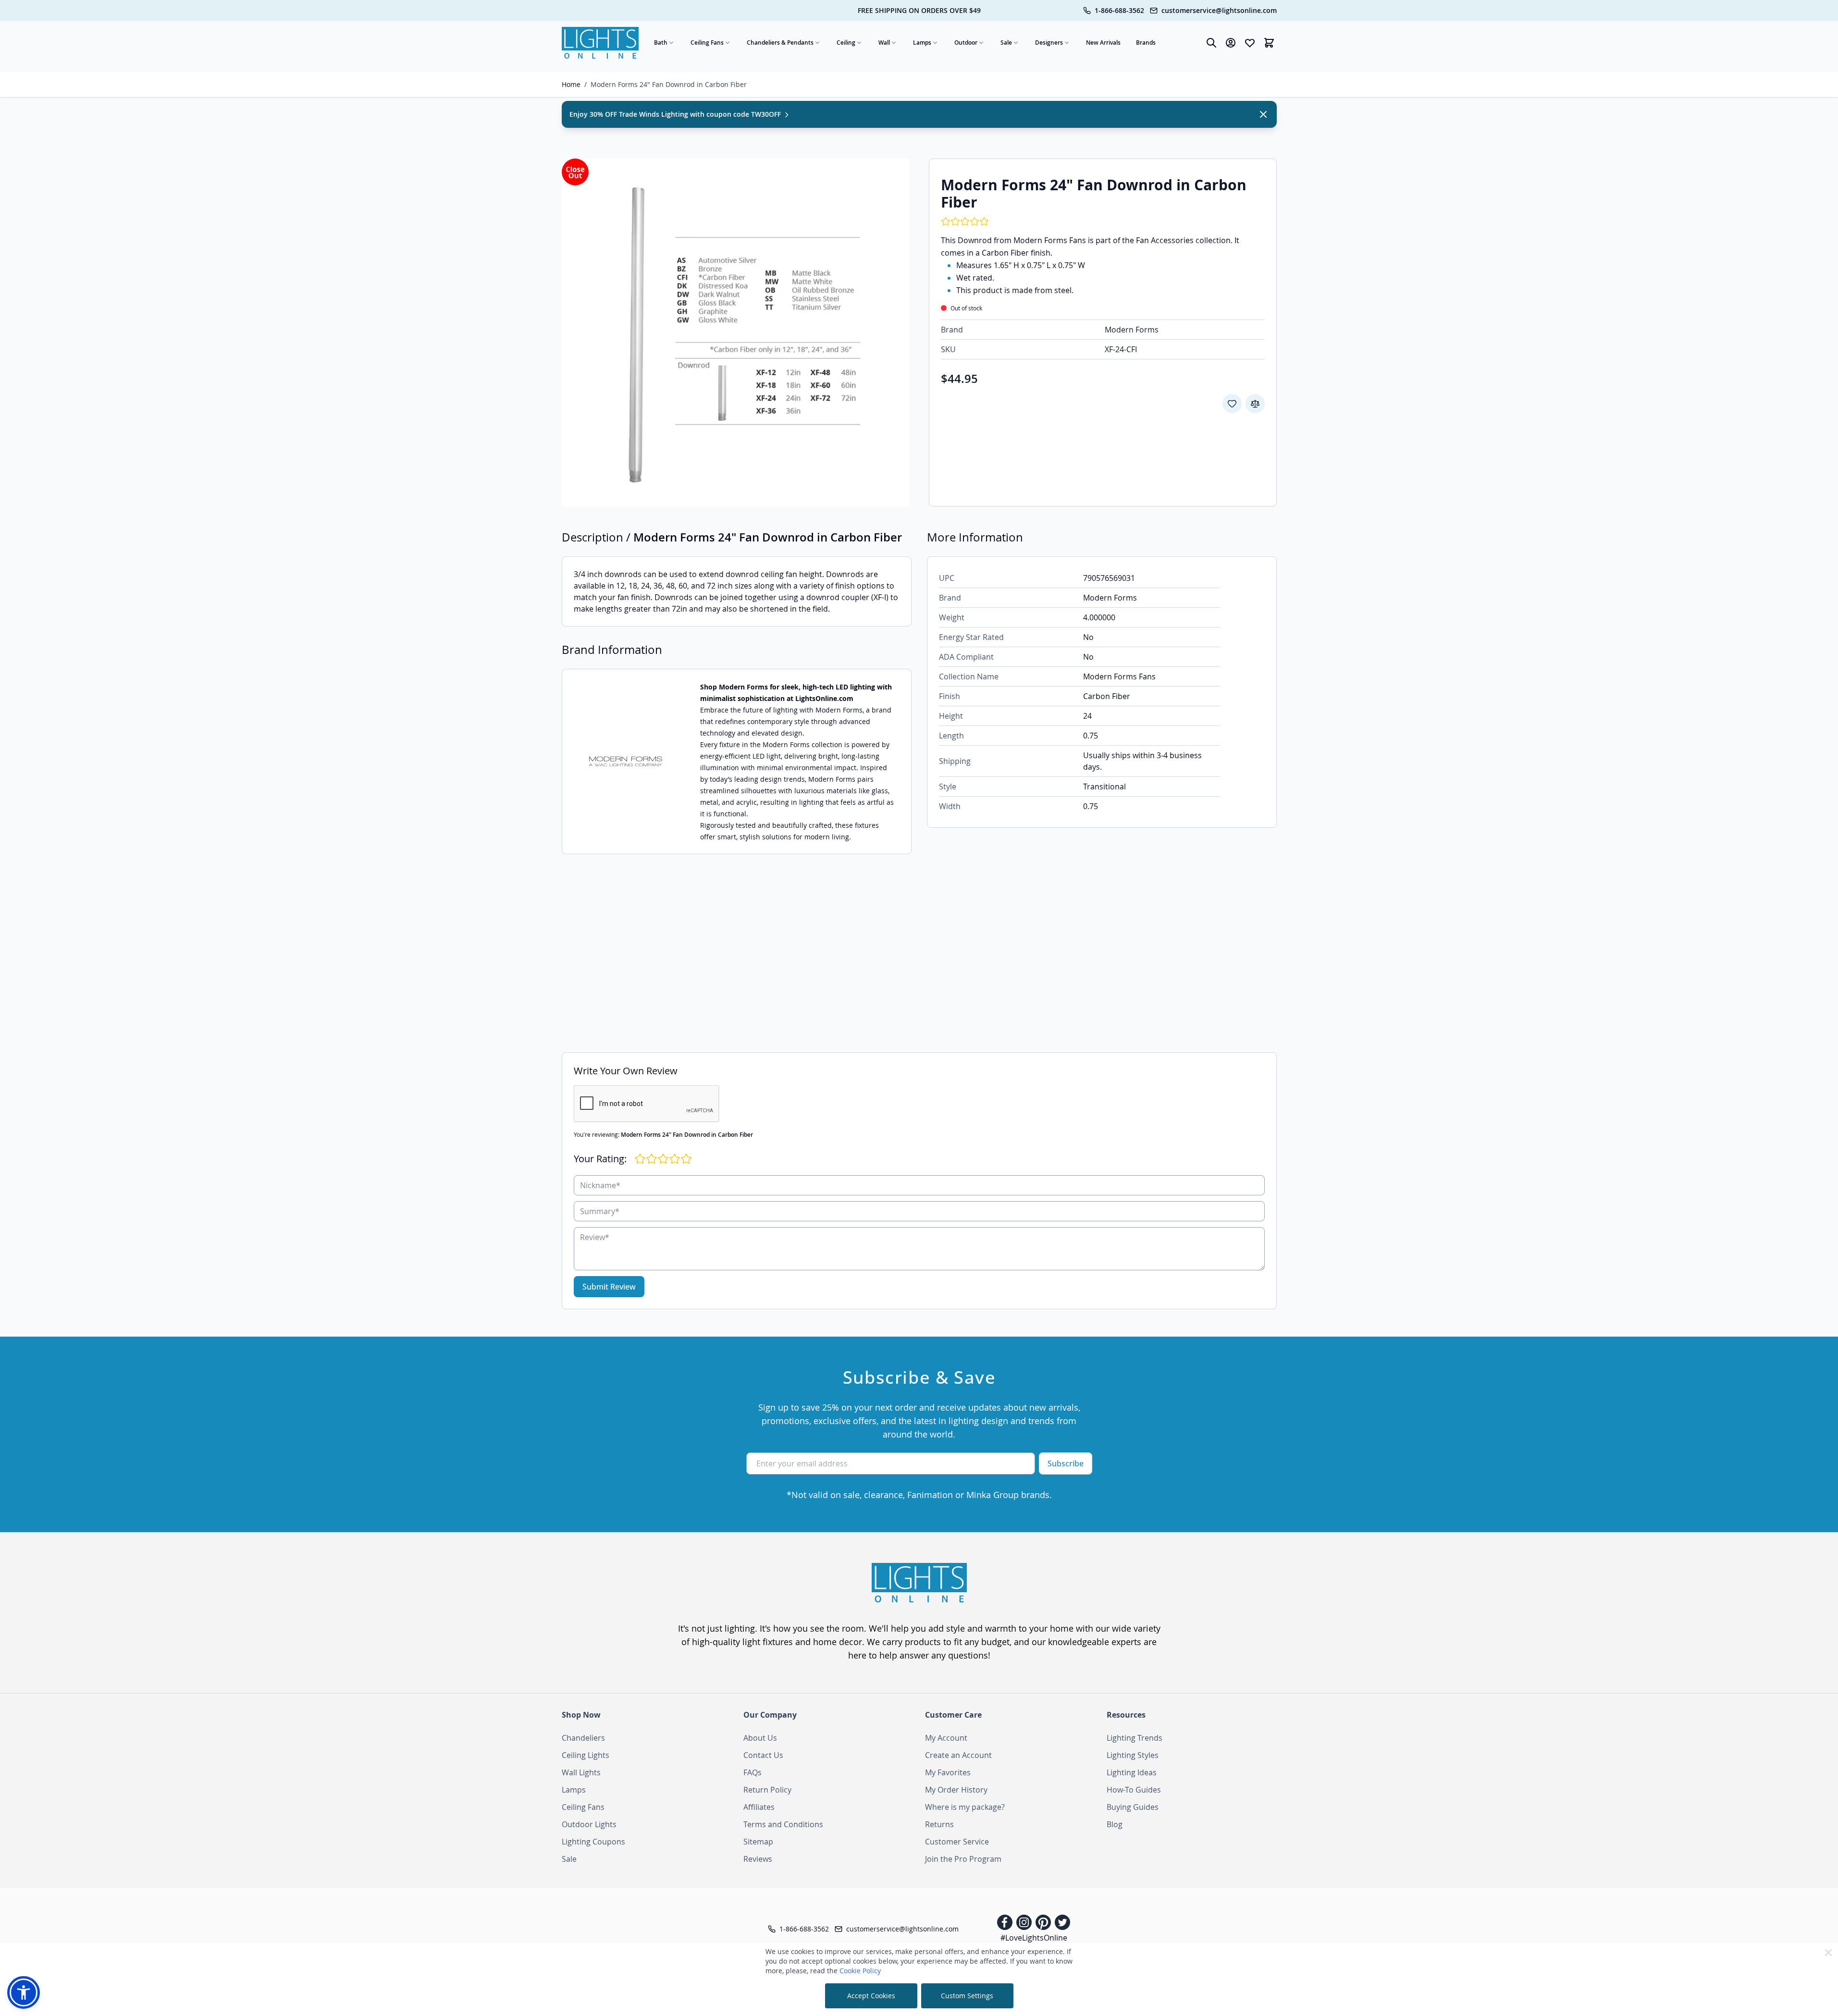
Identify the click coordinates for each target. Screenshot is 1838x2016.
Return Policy (767, 1790)
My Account (946, 1738)
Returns (939, 1824)
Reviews (758, 1859)
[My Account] (1231, 43)
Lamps (922, 43)
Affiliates (759, 1807)
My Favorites (948, 1772)
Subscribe (1066, 1463)
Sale (1006, 43)
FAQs (752, 1772)
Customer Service (957, 1842)
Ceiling (846, 43)
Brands (1146, 43)
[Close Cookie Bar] (1828, 1953)
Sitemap (758, 1842)
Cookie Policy (860, 1971)
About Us (760, 1738)
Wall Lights (581, 1772)
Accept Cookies (871, 1996)
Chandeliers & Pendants (780, 43)
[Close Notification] (1263, 114)
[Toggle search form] (1211, 43)
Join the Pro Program (963, 1859)
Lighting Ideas (1132, 1772)
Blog (1115, 1824)
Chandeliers (583, 1738)
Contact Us (763, 1755)
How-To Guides (1134, 1790)
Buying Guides (1133, 1807)
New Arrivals (1103, 43)
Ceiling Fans (707, 43)
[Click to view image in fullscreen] (736, 332)
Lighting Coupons (593, 1842)
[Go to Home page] (600, 43)
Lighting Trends (1135, 1738)
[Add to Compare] (1255, 404)
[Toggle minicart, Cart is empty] (1269, 43)
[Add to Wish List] (1232, 404)
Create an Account (958, 1755)
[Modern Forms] (625, 762)
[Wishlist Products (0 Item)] (1250, 43)
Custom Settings (967, 1996)
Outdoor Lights (589, 1824)
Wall (884, 43)
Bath (661, 43)
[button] (24, 1992)
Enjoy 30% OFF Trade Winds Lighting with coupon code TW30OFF (676, 114)
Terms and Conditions (783, 1824)
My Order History (956, 1790)
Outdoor (966, 43)
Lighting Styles (1133, 1755)
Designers (1049, 43)
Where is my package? (965, 1807)
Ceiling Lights (586, 1755)
